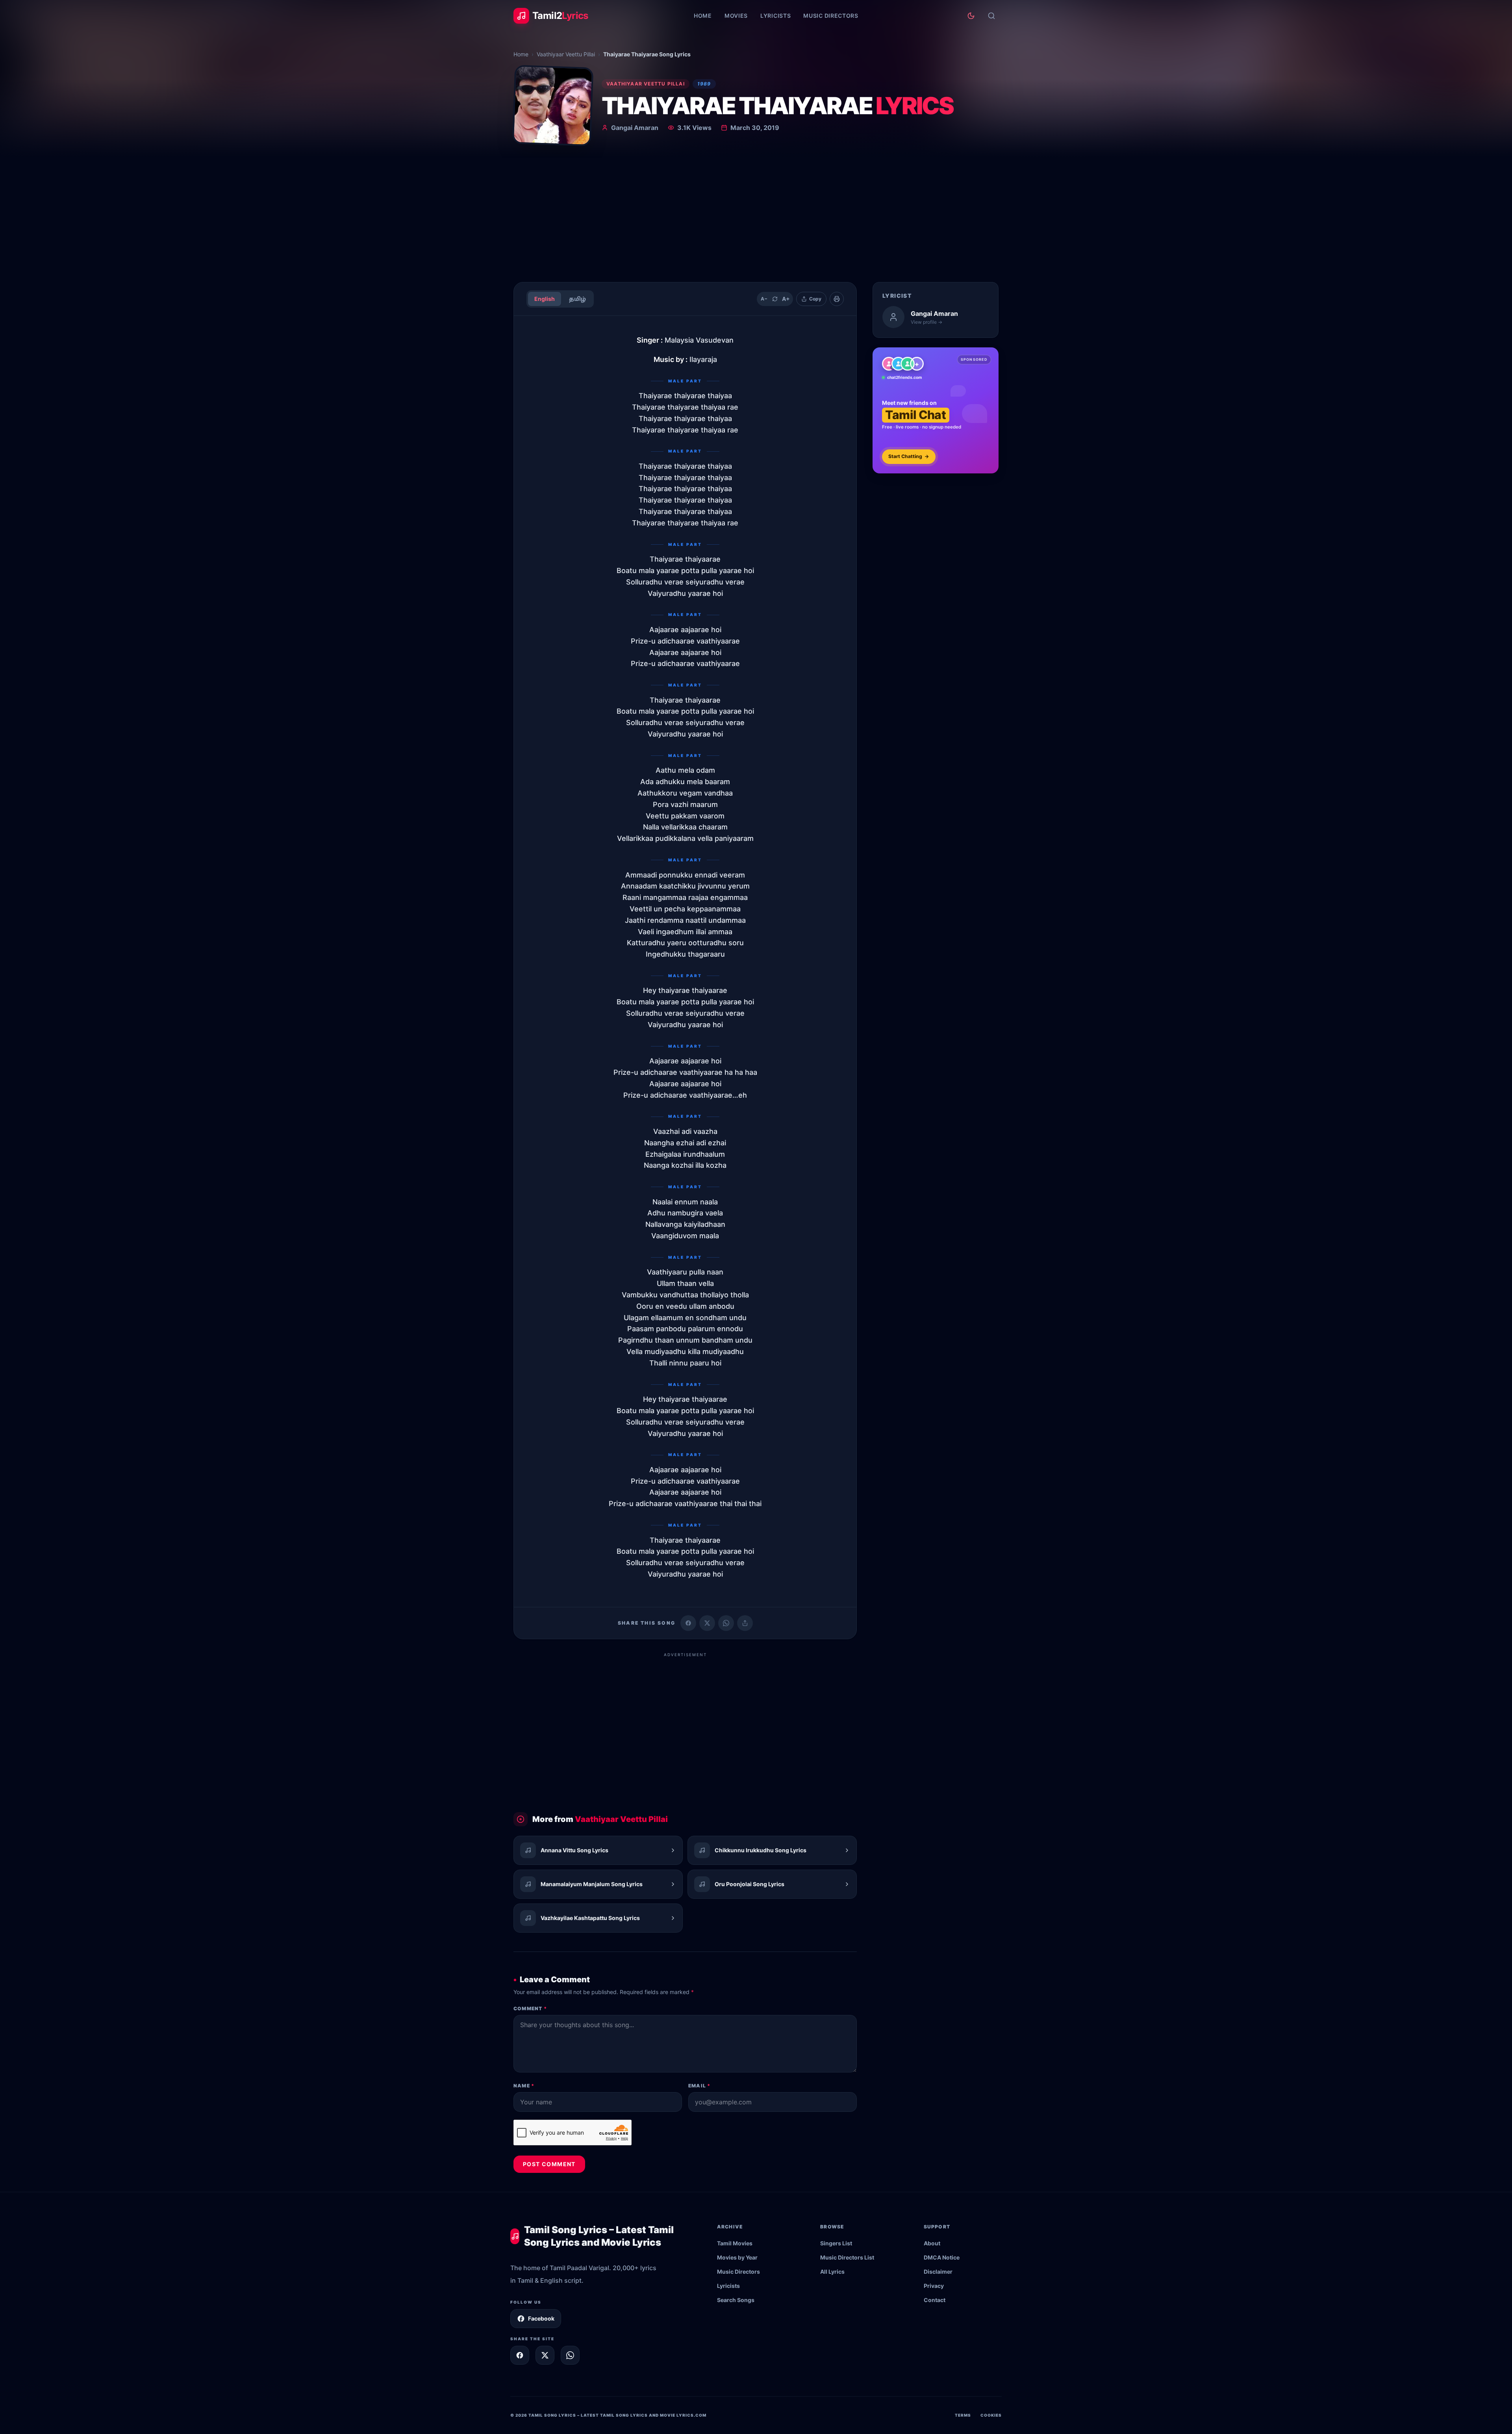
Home (703, 16)
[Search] (991, 16)
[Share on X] (545, 2355)
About (932, 2243)
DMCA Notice (942, 2257)
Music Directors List (847, 2257)
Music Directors (831, 16)
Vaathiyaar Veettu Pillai (566, 54)
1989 (704, 84)
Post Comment (549, 2164)
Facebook (541, 2318)
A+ (786, 299)
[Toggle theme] (971, 16)
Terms (963, 2415)
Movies (736, 16)
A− (764, 299)
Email (699, 2086)
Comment (530, 2008)
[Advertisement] (756, 217)
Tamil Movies (735, 2243)
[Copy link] (745, 1623)
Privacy (934, 2286)
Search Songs (736, 2300)
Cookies (991, 2415)
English (545, 299)
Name (524, 2086)
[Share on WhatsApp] (726, 1623)
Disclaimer (938, 2272)
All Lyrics (832, 2272)
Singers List (836, 2243)
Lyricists (775, 16)
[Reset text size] (775, 299)
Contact (935, 2300)
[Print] (837, 299)
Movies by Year (737, 2257)
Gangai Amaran (635, 128)
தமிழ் (577, 299)
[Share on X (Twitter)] (707, 1623)
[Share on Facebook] (688, 1623)
